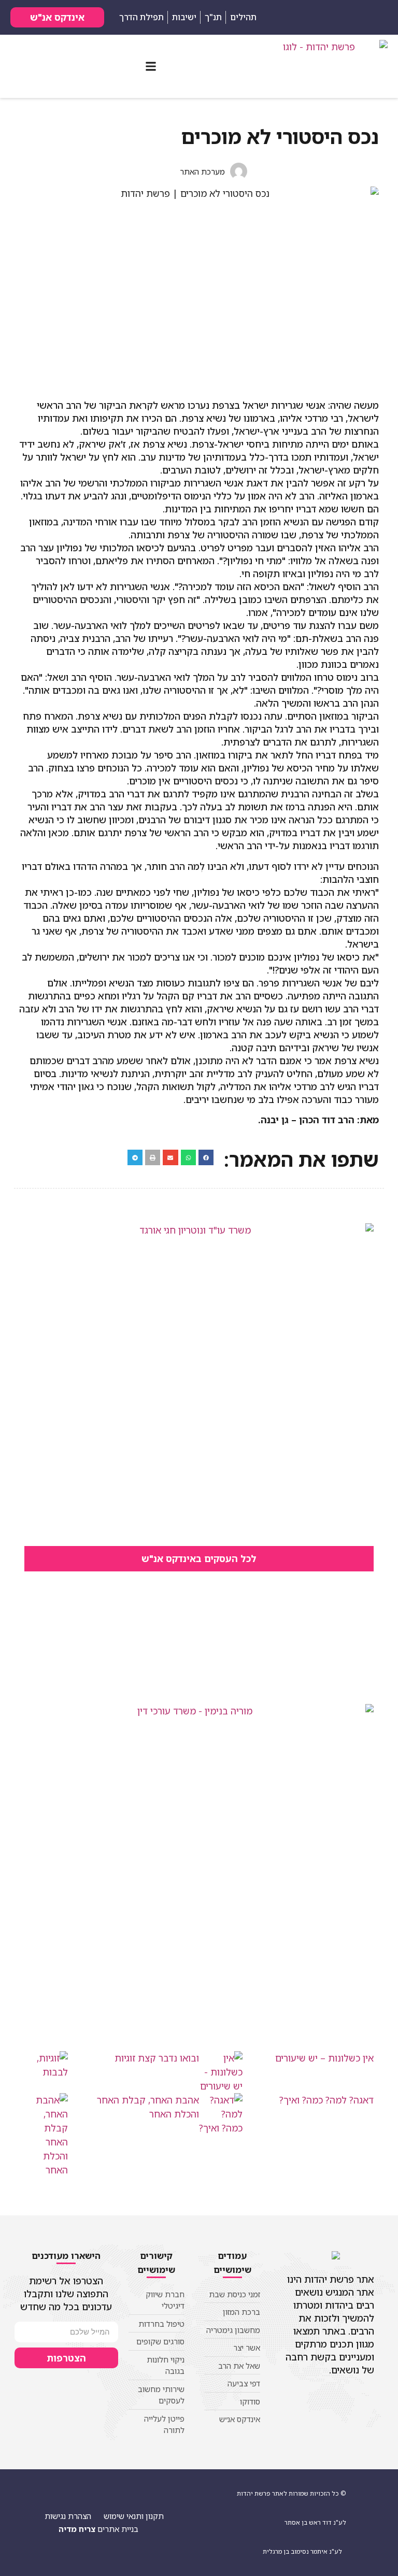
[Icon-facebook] (321, 18)
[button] (151, 67)
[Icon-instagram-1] (289, 18)
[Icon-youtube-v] (305, 18)
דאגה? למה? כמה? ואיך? (326, 2100)
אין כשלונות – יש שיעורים (324, 2058)
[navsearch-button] (377, 16)
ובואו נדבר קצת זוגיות (157, 2058)
